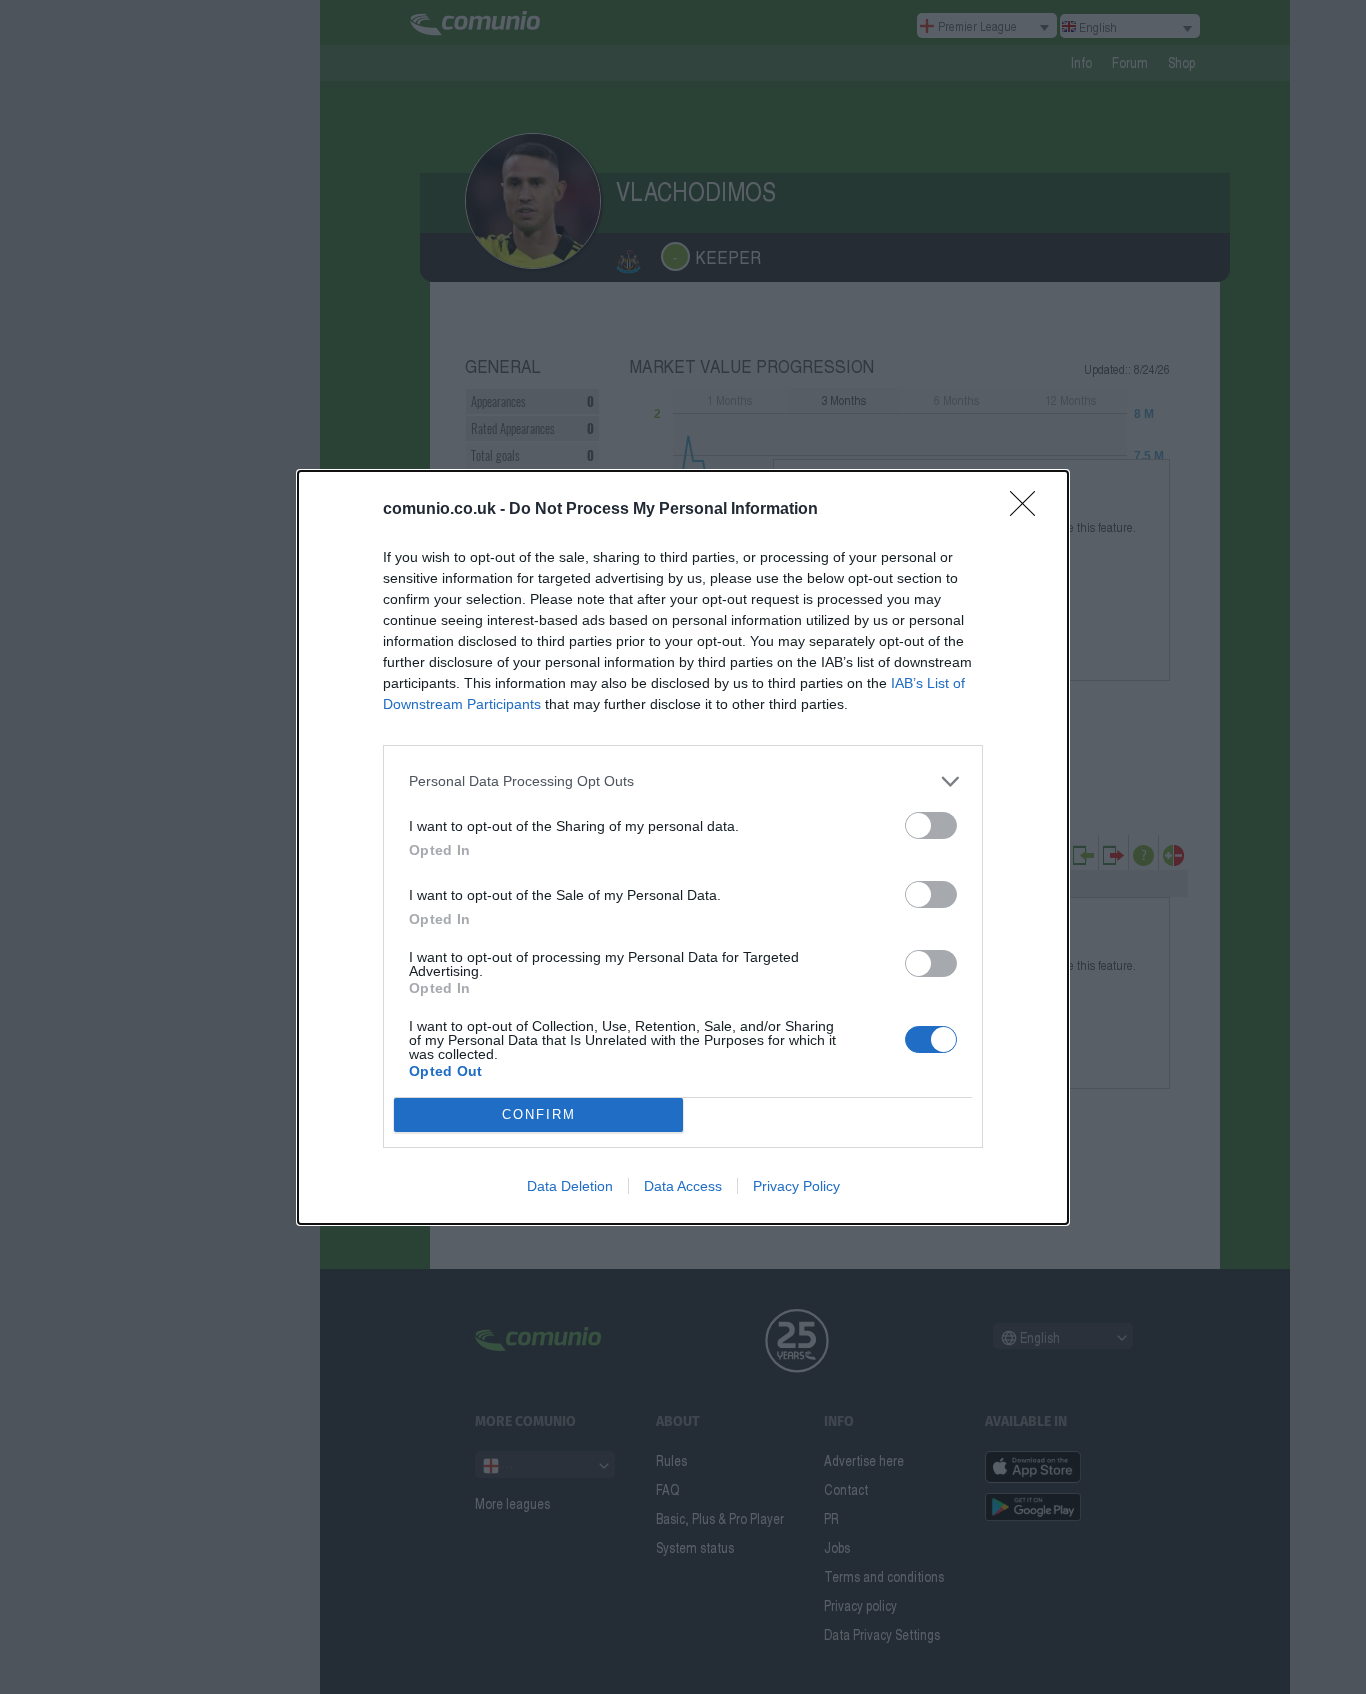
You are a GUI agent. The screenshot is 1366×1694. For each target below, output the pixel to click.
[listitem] (683, 781)
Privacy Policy (796, 1186)
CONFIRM (539, 1114)
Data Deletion (570, 1186)
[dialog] (683, 847)
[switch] (931, 825)
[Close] (1029, 510)
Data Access (683, 1186)
